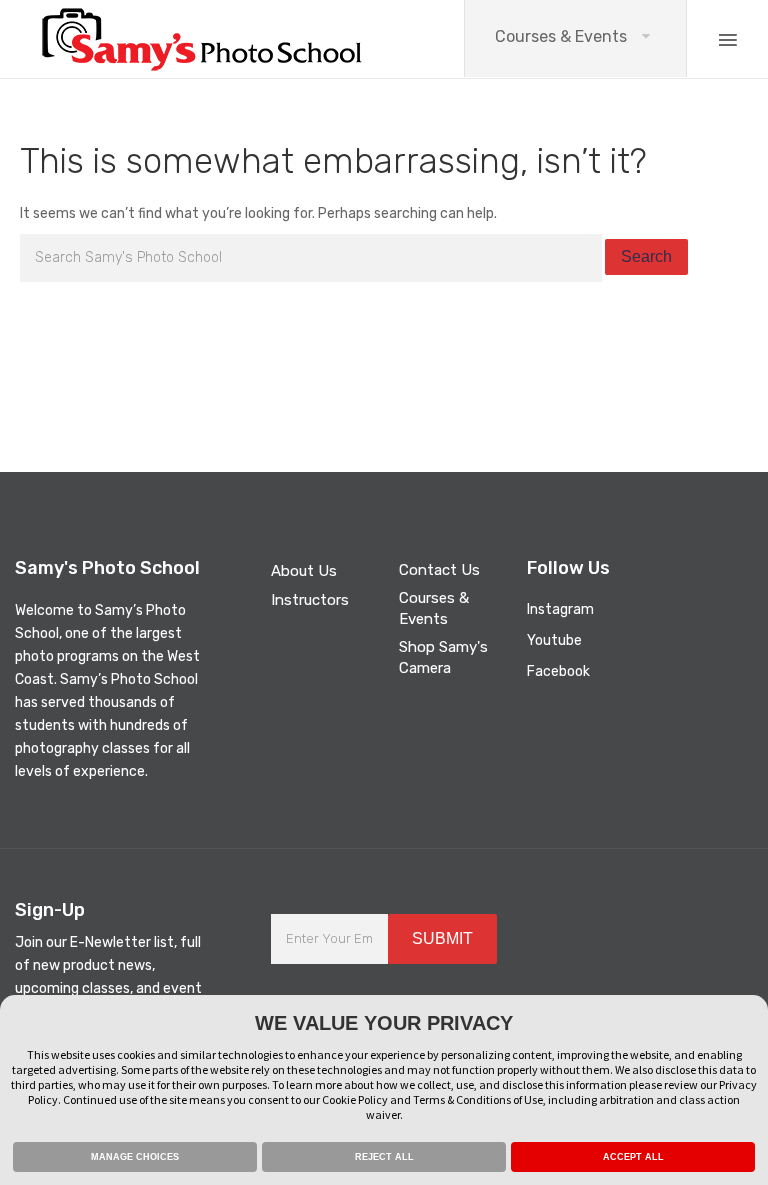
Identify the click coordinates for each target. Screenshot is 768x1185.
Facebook (558, 671)
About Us (304, 571)
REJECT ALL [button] (384, 1157)
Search (646, 256)
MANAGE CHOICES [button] (135, 1157)
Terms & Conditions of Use (478, 1099)
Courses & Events (561, 36)
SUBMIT (442, 938)
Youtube (554, 640)
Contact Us (439, 570)
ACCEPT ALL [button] (633, 1157)
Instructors (310, 600)
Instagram (560, 609)
